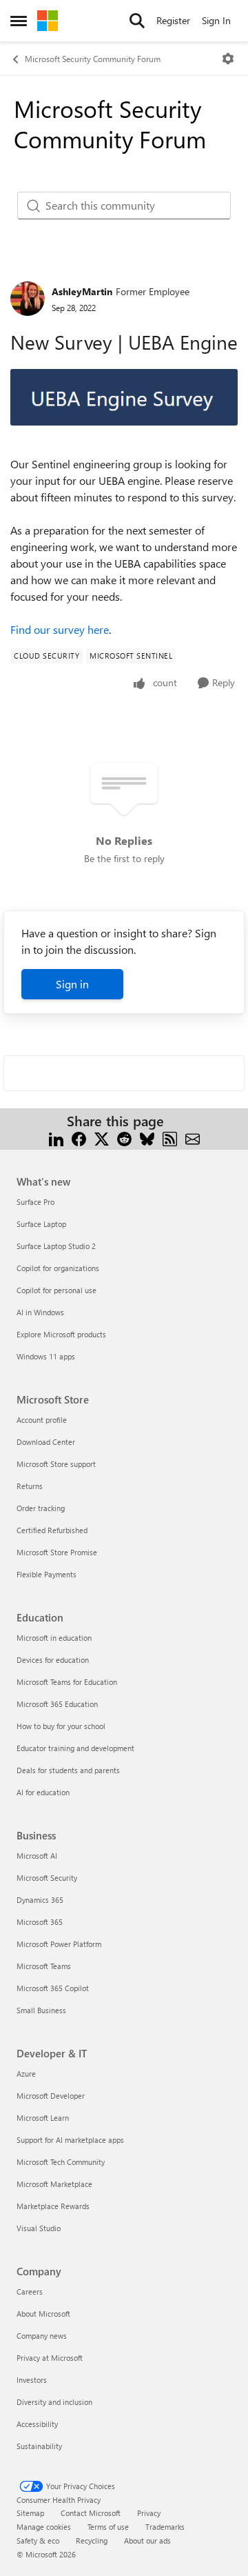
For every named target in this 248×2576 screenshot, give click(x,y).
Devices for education (53, 1660)
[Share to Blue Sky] (147, 1138)
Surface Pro (35, 1202)
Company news (42, 2336)
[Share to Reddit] (124, 1138)
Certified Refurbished (52, 1530)
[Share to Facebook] (79, 1138)
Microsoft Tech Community (61, 2162)
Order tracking (41, 1508)
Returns (30, 1486)
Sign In (216, 20)
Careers (30, 2292)
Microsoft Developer (51, 2096)
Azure (26, 2074)
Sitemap (30, 2513)
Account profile (42, 1420)
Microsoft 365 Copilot (53, 1988)
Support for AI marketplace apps (70, 2140)
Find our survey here (60, 629)
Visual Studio (39, 2228)
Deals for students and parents (68, 1770)
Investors (32, 2380)
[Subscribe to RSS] (170, 1138)
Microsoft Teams (44, 1966)
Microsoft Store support (56, 1464)
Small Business (41, 2010)
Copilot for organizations (58, 1268)
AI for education (43, 1792)
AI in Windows (40, 1312)
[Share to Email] (193, 1138)
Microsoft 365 (40, 1922)
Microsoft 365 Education (57, 1704)
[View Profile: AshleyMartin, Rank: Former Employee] (28, 299)
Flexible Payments (46, 1574)
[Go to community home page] (48, 21)
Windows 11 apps (46, 1356)
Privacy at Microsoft (50, 2358)
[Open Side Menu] (19, 21)
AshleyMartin (82, 291)
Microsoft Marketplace (54, 2184)
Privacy (149, 2513)
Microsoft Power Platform (59, 1944)
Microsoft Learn (43, 2118)
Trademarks (165, 2527)
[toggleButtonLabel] (228, 59)
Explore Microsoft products (61, 1334)
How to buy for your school (61, 1726)
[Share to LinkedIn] (56, 1138)
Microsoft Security (47, 1878)
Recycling (92, 2540)
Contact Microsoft (91, 2513)
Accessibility (37, 2424)
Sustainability (39, 2446)
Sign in (72, 984)
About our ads (147, 2540)
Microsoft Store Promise (57, 1552)
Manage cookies (44, 2527)
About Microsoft (43, 2314)
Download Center (46, 1442)
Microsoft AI (37, 1856)
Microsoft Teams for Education (67, 1682)
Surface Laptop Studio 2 (56, 1246)
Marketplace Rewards (53, 2206)
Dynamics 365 (40, 1900)
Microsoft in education (54, 1638)
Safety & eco (38, 2540)
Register (173, 20)
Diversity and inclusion (54, 2402)
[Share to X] (102, 1138)
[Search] (137, 21)
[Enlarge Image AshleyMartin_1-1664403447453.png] (124, 398)
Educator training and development (75, 1748)
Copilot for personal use (56, 1290)
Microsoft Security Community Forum (93, 59)
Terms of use (108, 2527)
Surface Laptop (41, 1224)
